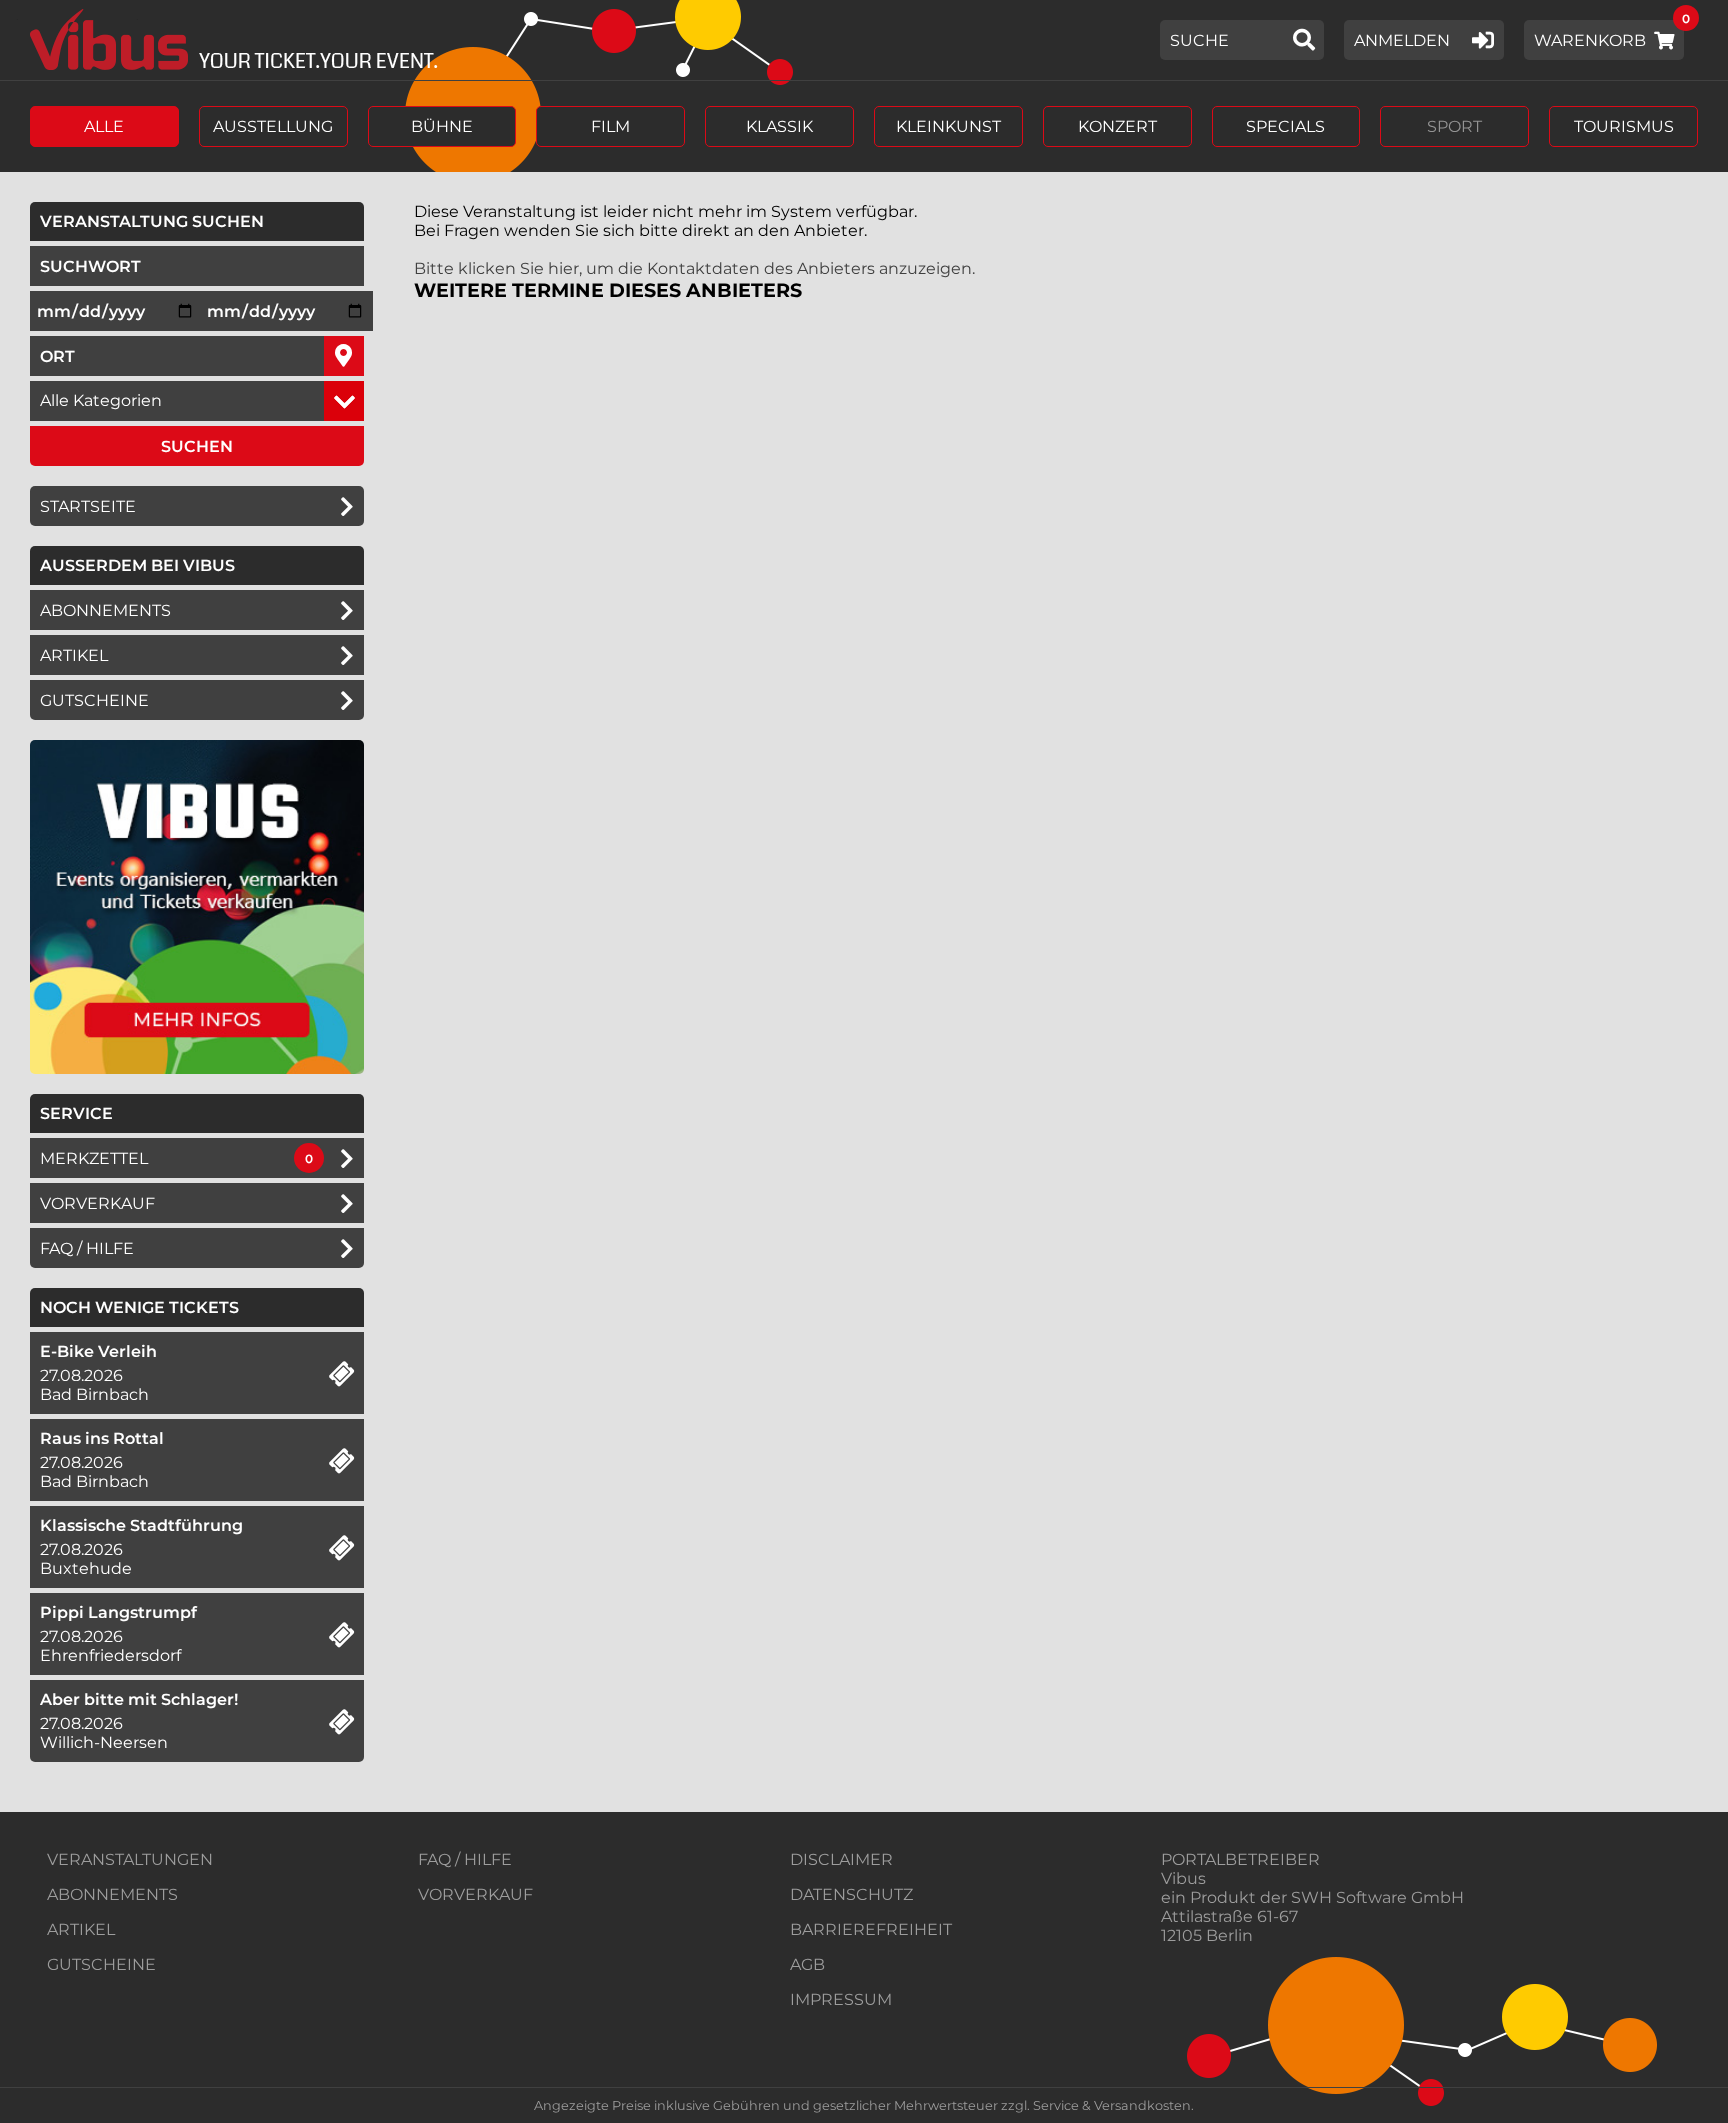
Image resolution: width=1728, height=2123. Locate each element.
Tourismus (1624, 126)
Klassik (779, 126)
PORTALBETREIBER (1240, 1859)
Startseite (88, 506)
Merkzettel (94, 1158)
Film (610, 126)
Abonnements (105, 610)
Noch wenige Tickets (139, 1307)
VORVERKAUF (475, 1894)
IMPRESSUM (841, 1999)
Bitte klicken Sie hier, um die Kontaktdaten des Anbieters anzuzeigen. (694, 268)
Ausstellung (273, 126)
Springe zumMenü (137, 17)
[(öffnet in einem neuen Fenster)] (197, 1068)
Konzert (1117, 126)
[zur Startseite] (226, 40)
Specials (1285, 126)
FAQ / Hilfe (87, 1248)
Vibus (1183, 1878)
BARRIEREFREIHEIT (871, 1929)
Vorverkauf (97, 1203)
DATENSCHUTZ (851, 1894)
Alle (104, 126)
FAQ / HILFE (465, 1859)
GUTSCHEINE (94, 700)
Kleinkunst (948, 126)
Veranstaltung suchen (202, 221)
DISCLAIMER (841, 1859)
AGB (807, 1964)
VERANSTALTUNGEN (130, 1859)
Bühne (442, 126)
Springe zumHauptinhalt (17, 17)
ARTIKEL (74, 655)
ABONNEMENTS (112, 1894)
